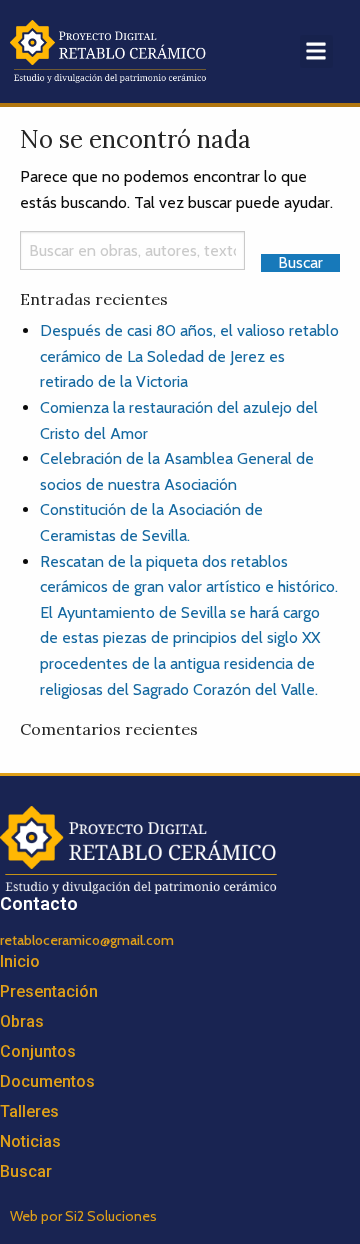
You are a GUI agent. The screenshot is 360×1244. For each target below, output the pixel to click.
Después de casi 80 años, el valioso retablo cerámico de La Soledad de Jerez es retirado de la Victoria (189, 356)
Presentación (49, 991)
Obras (22, 1021)
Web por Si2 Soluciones (83, 1216)
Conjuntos (38, 1051)
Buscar (26, 1171)
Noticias (30, 1141)
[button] (316, 51)
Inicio (20, 961)
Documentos (47, 1081)
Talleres (29, 1111)
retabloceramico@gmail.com (87, 940)
